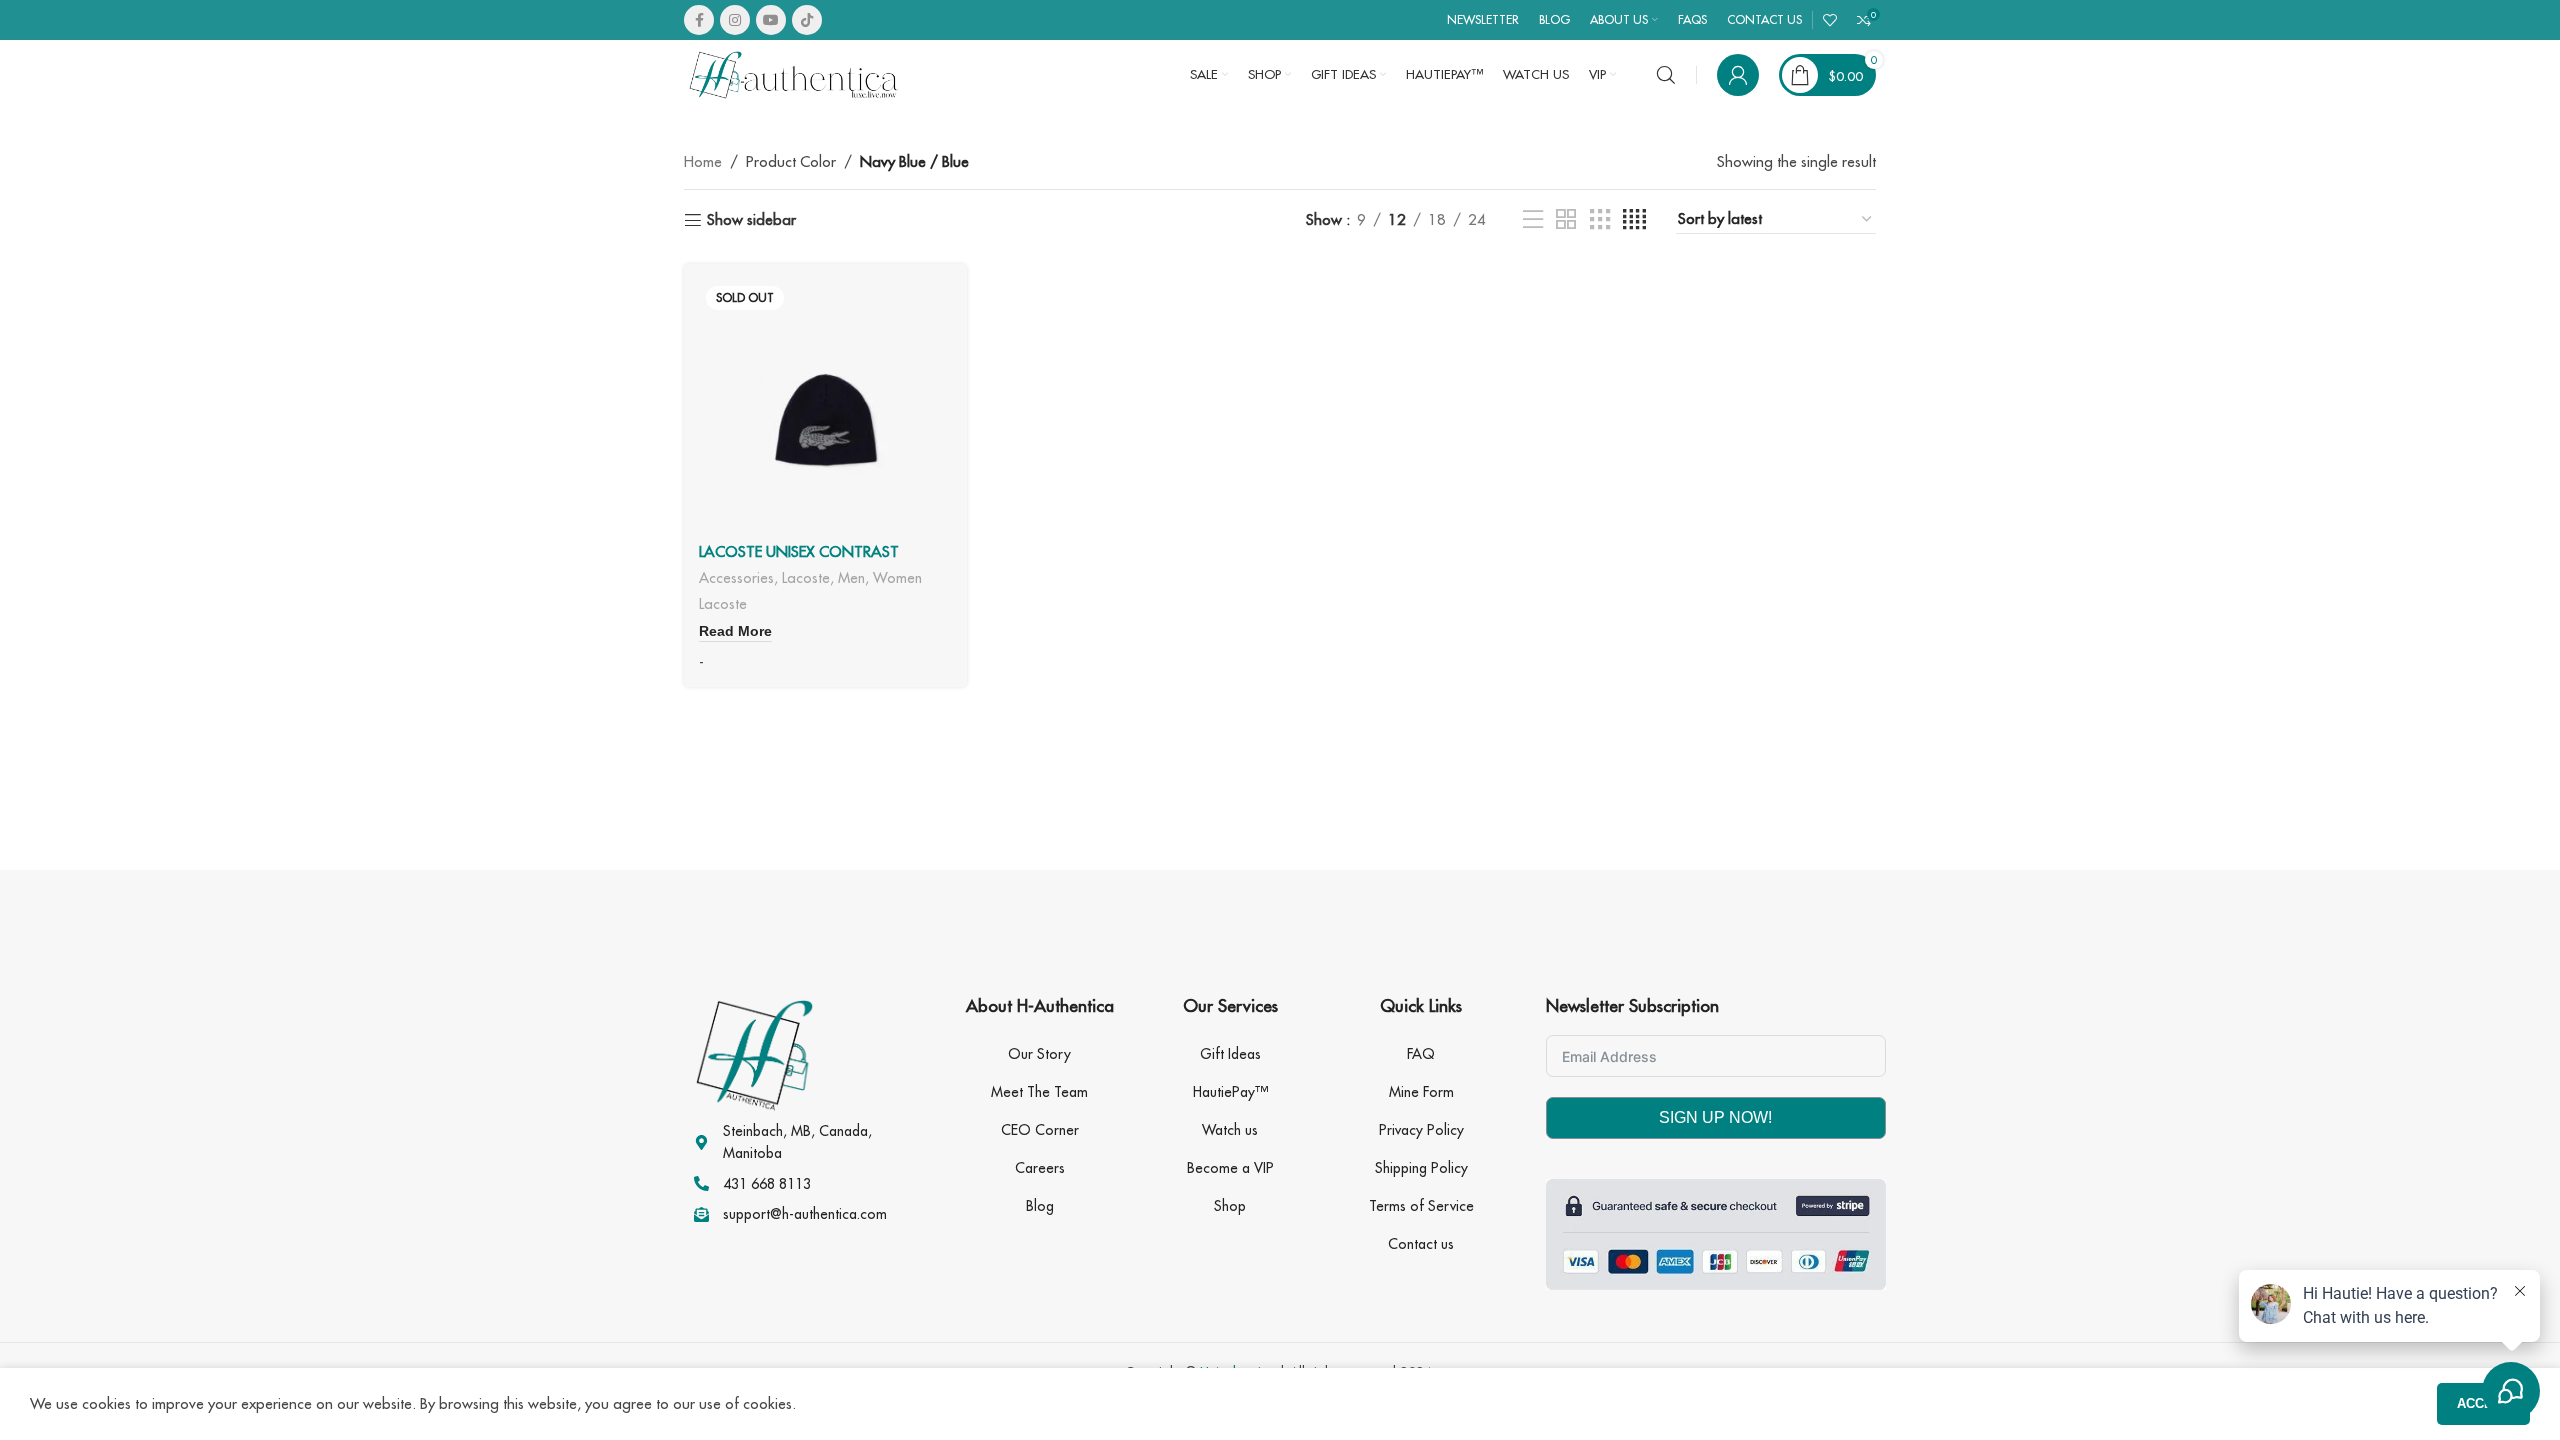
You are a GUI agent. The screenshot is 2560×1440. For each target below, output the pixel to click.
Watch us (1230, 1130)
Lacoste (806, 577)
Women (897, 577)
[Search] (1666, 75)
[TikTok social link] (807, 20)
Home (703, 161)
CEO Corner (1040, 1130)
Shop (1230, 1206)
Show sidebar (751, 220)
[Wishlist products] (1830, 20)
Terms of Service (1421, 1206)
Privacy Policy (1421, 1130)
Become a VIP (1230, 1168)
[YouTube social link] (771, 20)
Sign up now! (1715, 1117)
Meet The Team (1039, 1092)
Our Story (1039, 1054)
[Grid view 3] (1600, 219)
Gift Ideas (1230, 1054)
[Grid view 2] (1566, 219)
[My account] (1738, 75)
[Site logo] (794, 73)
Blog (1040, 1206)
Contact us (1421, 1244)
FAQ (1421, 1054)
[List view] (1533, 219)
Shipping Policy (1421, 1168)
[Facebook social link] (699, 20)
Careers (1040, 1168)
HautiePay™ (1230, 1092)
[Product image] (825, 405)
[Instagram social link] (735, 20)
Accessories (736, 577)
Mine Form (1421, 1092)
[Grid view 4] (1634, 219)
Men (851, 577)
